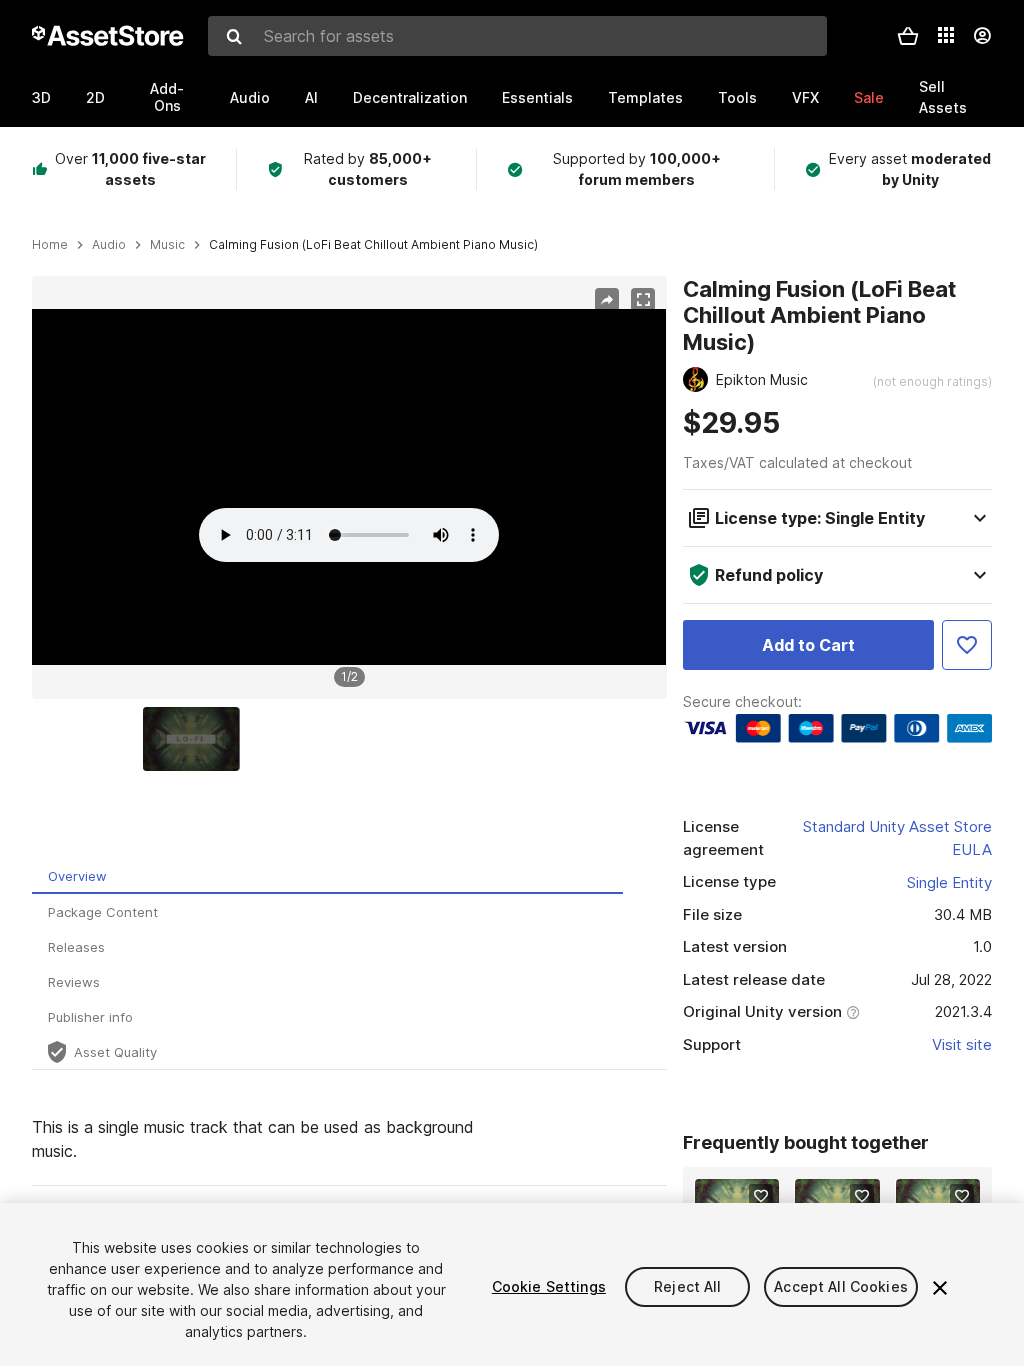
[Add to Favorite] (967, 645)
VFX (805, 97)
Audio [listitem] (109, 245)
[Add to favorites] (761, 1196)
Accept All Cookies (841, 1286)
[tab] (327, 876)
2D (95, 97)
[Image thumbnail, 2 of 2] (196, 739)
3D (41, 97)
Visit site (962, 1044)
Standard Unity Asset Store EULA (897, 838)
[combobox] (517, 36)
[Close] (940, 1288)
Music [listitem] (167, 245)
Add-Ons (167, 97)
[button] (908, 36)
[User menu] (982, 36)
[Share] (607, 300)
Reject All (687, 1286)
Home (50, 245)
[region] (349, 487)
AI (311, 97)
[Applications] (946, 35)
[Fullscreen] (643, 300)
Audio (250, 97)
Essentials (537, 97)
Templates (645, 97)
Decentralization (410, 97)
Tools (737, 97)
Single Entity (949, 882)
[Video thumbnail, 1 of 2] (89, 739)
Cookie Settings (549, 1286)
